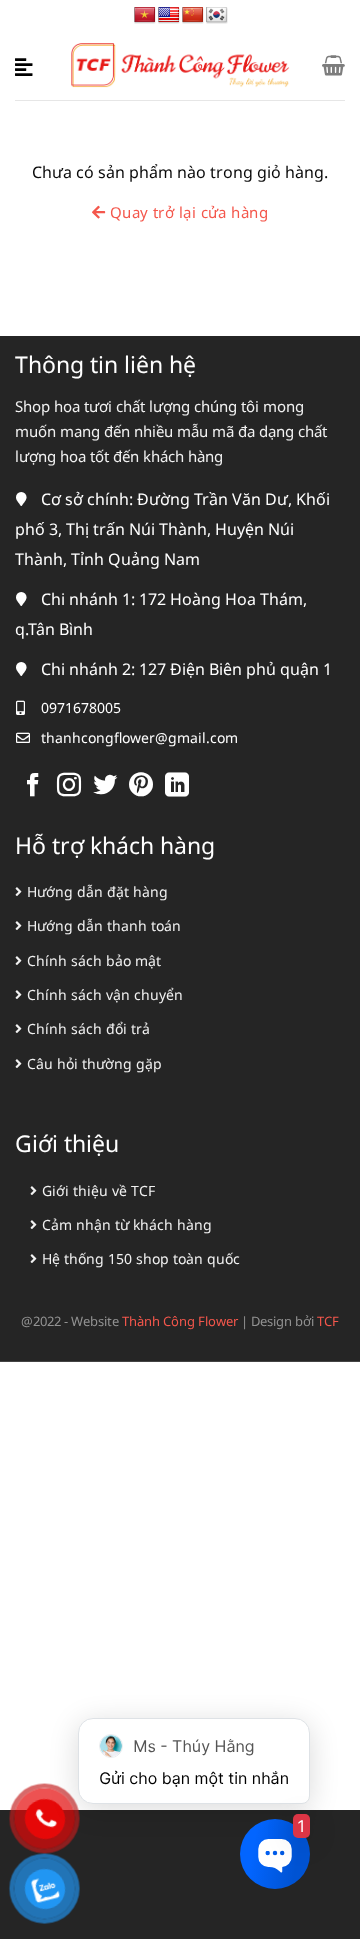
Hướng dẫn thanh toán (104, 925)
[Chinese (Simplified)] (193, 15)
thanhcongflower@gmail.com (139, 737)
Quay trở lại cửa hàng (186, 212)
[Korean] (217, 15)
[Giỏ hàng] (333, 65)
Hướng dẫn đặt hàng (97, 891)
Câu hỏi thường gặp (94, 1063)
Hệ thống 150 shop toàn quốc (141, 1258)
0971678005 (81, 707)
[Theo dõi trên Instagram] (69, 786)
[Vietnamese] (145, 15)
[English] (169, 15)
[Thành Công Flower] (180, 65)
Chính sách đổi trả (88, 1028)
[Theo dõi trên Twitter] (105, 786)
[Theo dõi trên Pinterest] (141, 786)
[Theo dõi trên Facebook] (33, 786)
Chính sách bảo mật (94, 960)
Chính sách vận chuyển (105, 994)
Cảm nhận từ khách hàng (127, 1224)
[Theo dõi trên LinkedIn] (177, 786)
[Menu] (27, 65)
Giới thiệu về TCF (98, 1190)
